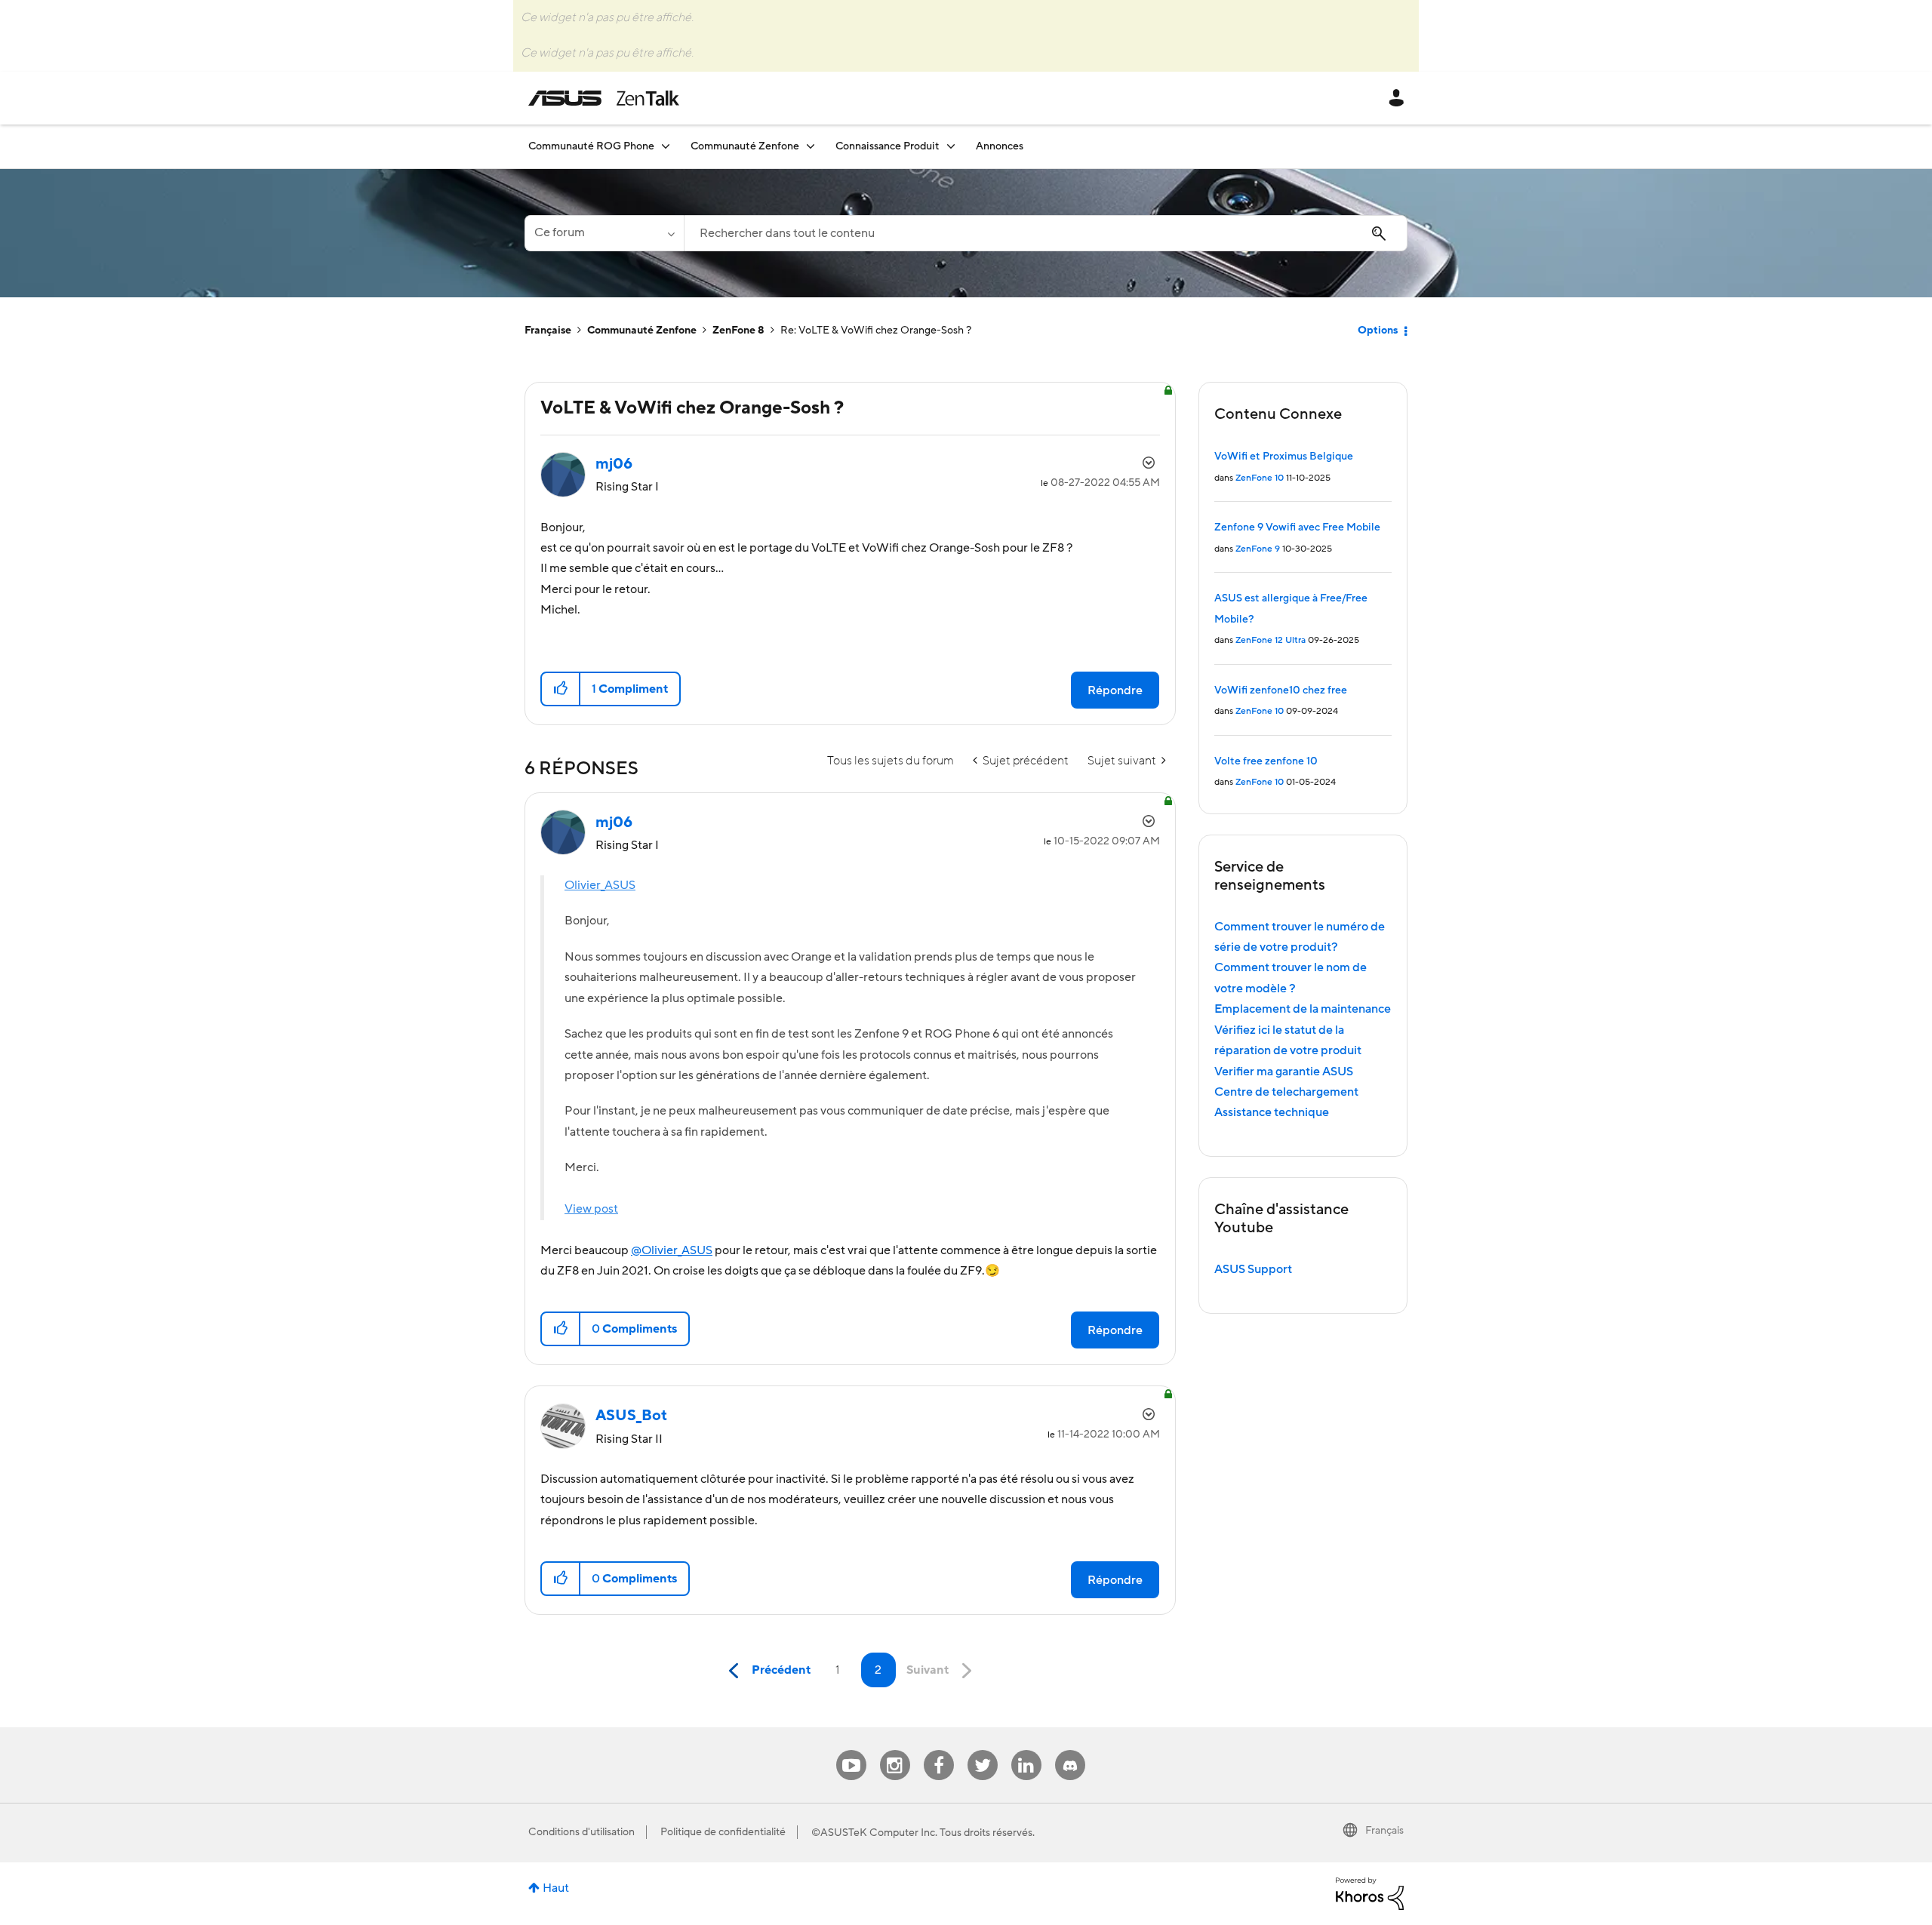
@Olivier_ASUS (672, 1250)
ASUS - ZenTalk (604, 98)
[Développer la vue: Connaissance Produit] (951, 146)
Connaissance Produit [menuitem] (888, 146)
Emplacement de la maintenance (1303, 1009)
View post (591, 1209)
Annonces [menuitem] (1000, 146)
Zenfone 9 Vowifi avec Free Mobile (1297, 527)
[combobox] (1046, 233)
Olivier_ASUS (600, 885)
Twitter (982, 1750)
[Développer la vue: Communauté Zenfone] (811, 146)
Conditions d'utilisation (581, 1832)
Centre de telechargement (1286, 1092)
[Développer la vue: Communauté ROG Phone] (666, 146)
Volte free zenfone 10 (1266, 761)
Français (1384, 1831)
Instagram (895, 1750)
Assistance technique (1272, 1112)
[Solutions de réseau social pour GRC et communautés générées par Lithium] (1370, 1893)
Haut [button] (556, 1888)
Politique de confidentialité (723, 1832)
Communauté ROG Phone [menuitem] (591, 146)
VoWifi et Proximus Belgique (1284, 457)
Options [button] (1378, 331)
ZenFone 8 (738, 331)
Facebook (939, 1750)
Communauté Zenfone (642, 331)
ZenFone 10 (1260, 478)
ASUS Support (1253, 1269)
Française (548, 331)
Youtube (851, 1750)
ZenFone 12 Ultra (1271, 640)
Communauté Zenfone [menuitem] (745, 146)
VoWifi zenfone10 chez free (1281, 690)
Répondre (1115, 690)
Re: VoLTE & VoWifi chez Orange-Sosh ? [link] (876, 331)
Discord (1070, 1750)
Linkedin (1026, 1750)
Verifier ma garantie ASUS (1284, 1072)
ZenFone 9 (1258, 549)
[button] (561, 689)
